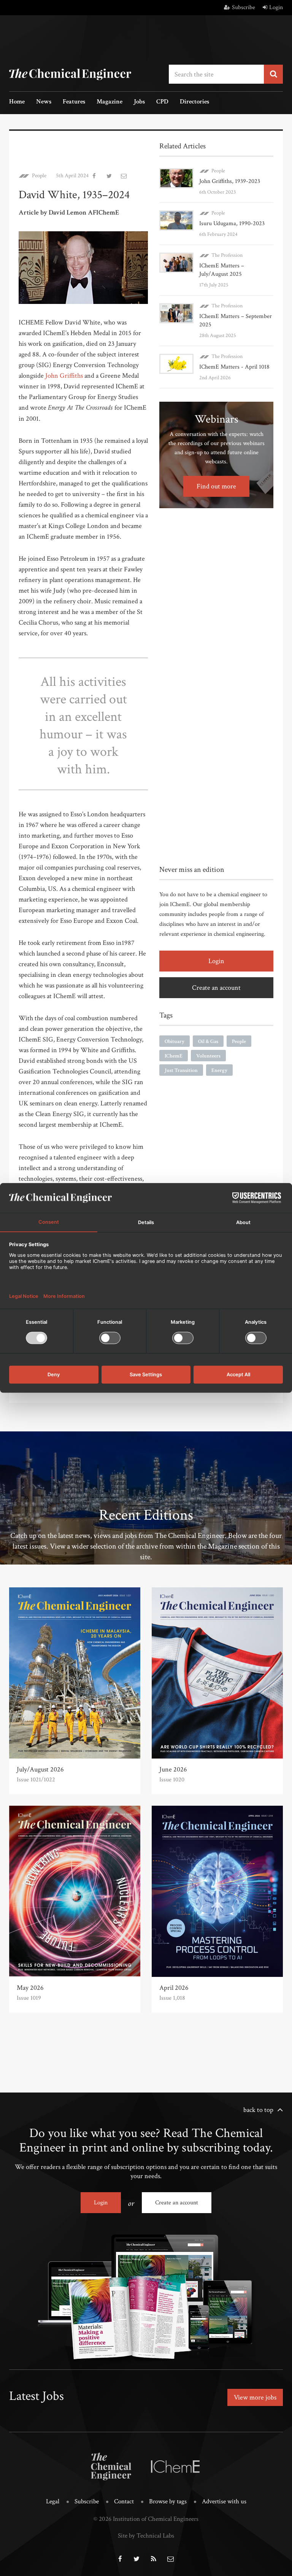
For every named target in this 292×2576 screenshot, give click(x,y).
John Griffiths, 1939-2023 (230, 181)
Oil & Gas (208, 1042)
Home (17, 102)
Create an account (216, 988)
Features (74, 102)
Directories (194, 102)
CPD (162, 102)
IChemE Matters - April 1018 (234, 367)
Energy (219, 1070)
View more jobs (255, 2397)
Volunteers (208, 1056)
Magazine (109, 102)
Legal (53, 2501)
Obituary (175, 1042)
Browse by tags (168, 2501)
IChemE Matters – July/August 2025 (222, 270)
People (39, 176)
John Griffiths (64, 376)
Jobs (139, 102)
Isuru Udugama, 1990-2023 (232, 223)
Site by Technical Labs (146, 2536)
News (44, 102)
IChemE (174, 1056)
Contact (124, 2501)
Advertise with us (224, 2501)
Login (276, 7)
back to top (258, 2110)
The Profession (227, 255)
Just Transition (181, 1070)
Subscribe (244, 7)
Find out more (216, 486)
